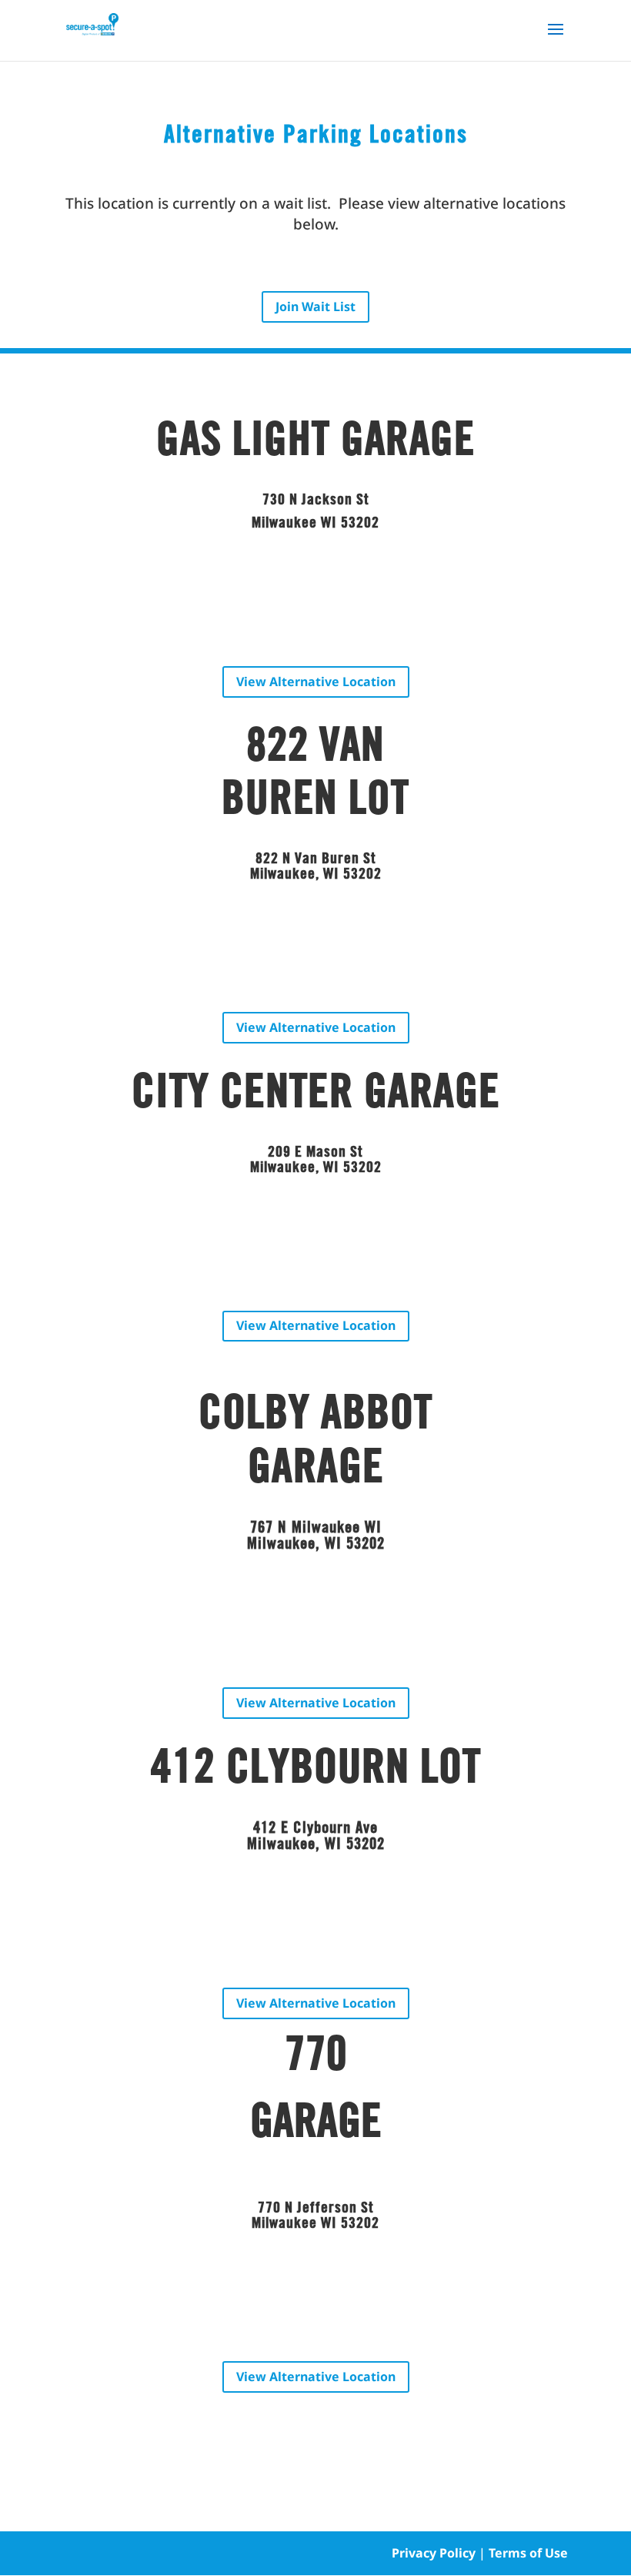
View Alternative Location (316, 682)
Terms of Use (528, 2553)
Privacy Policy (434, 2553)
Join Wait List (315, 307)
